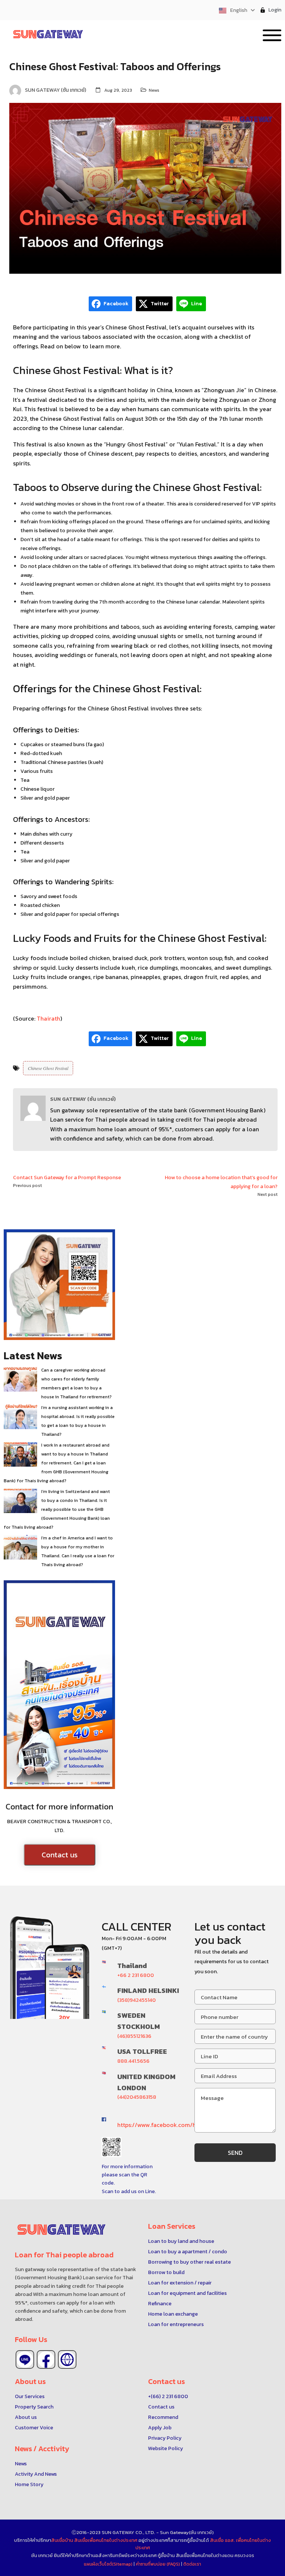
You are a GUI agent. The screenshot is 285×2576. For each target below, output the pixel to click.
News (154, 90)
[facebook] (46, 2359)
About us (26, 2417)
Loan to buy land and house (181, 2241)
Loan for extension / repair (180, 2283)
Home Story (29, 2484)
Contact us (60, 1855)
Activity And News (36, 2474)
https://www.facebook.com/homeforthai (172, 2125)
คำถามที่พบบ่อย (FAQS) (158, 2564)
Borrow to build (166, 2272)
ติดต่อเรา (192, 2564)
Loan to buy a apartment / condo (188, 2252)
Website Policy (166, 2448)
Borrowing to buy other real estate (189, 2262)
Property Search (34, 2407)
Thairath (48, 1018)
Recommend (163, 2417)
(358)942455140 (137, 2000)
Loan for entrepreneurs (176, 2324)
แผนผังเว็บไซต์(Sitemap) (109, 2564)
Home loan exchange (173, 2314)
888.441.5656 (133, 2061)
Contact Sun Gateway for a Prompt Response (67, 1178)
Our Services (30, 2396)
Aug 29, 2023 (118, 90)
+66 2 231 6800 (136, 1975)
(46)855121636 (134, 2036)
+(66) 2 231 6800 (168, 2396)
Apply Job (160, 2428)
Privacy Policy (165, 2438)
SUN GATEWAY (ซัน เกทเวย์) (83, 1099)
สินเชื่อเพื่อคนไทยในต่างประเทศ (106, 2540)
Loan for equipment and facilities (187, 2293)
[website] (67, 2359)
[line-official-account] (25, 2359)
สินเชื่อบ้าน (62, 2540)
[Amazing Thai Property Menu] (272, 34)
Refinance (160, 2304)
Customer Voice (34, 2428)
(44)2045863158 (137, 2097)
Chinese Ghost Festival (48, 1068)
